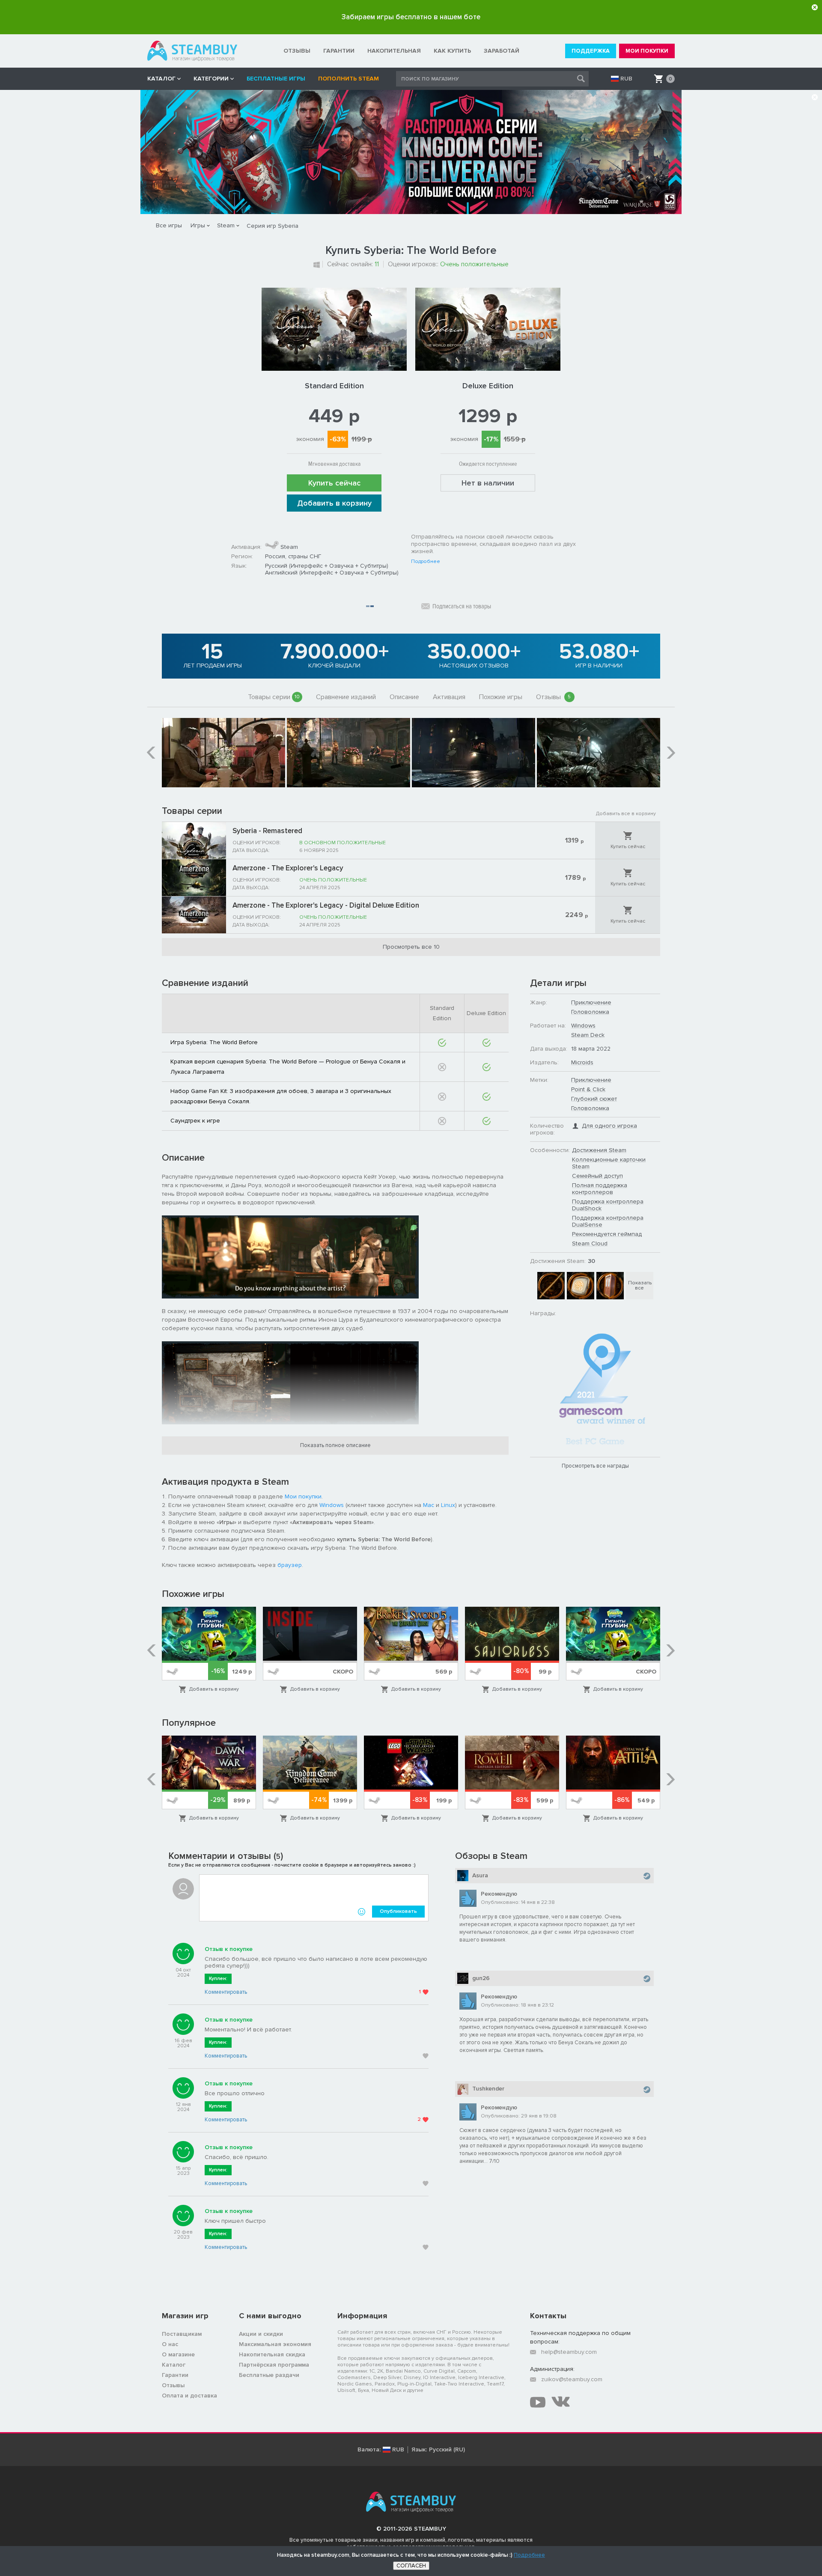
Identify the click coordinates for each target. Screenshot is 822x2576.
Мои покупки (303, 1496)
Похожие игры (501, 697)
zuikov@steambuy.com (572, 2379)
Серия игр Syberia (273, 226)
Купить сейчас (334, 483)
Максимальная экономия (275, 2344)
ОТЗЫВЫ (297, 51)
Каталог (174, 2365)
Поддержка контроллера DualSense (608, 1221)
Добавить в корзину (334, 503)
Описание (404, 697)
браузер (290, 1565)
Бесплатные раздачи (269, 2375)
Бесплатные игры (276, 79)
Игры (198, 225)
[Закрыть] (815, 7)
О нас (170, 2344)
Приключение (591, 1002)
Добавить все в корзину (626, 814)
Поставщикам (182, 2334)
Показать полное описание (335, 1445)
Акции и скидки (261, 2334)
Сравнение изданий (346, 697)
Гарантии (175, 2375)
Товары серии (274, 697)
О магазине (178, 2354)
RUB (626, 79)
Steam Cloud (590, 1243)
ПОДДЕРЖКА (591, 51)
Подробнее (426, 562)
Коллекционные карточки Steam (609, 1163)
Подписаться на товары (462, 606)
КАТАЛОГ (161, 79)
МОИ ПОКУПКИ (647, 51)
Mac (429, 1505)
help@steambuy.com (569, 2352)
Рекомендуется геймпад (607, 1234)
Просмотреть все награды (595, 1466)
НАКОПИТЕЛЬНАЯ (394, 51)
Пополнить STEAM (348, 79)
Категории (211, 79)
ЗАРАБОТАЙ (502, 51)
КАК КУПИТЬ (452, 51)
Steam (226, 225)
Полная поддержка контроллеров (600, 1189)
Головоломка (590, 1012)
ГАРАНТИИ (339, 51)
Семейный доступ (597, 1176)
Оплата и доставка (189, 2396)
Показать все (640, 1285)
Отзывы (554, 697)
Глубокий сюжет (594, 1099)
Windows (332, 1505)
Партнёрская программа (274, 2365)
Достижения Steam (599, 1150)
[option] (223, 753)
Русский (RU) (447, 2450)
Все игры (169, 225)
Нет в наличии (488, 483)
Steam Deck (588, 1035)
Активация (449, 697)
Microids (582, 1062)
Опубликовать (398, 1911)
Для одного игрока (609, 1126)
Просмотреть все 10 (411, 947)
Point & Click (588, 1089)
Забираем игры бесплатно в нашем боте (411, 17)
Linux (448, 1505)
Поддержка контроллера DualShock (608, 1205)
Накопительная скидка (272, 2354)
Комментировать (226, 1992)
